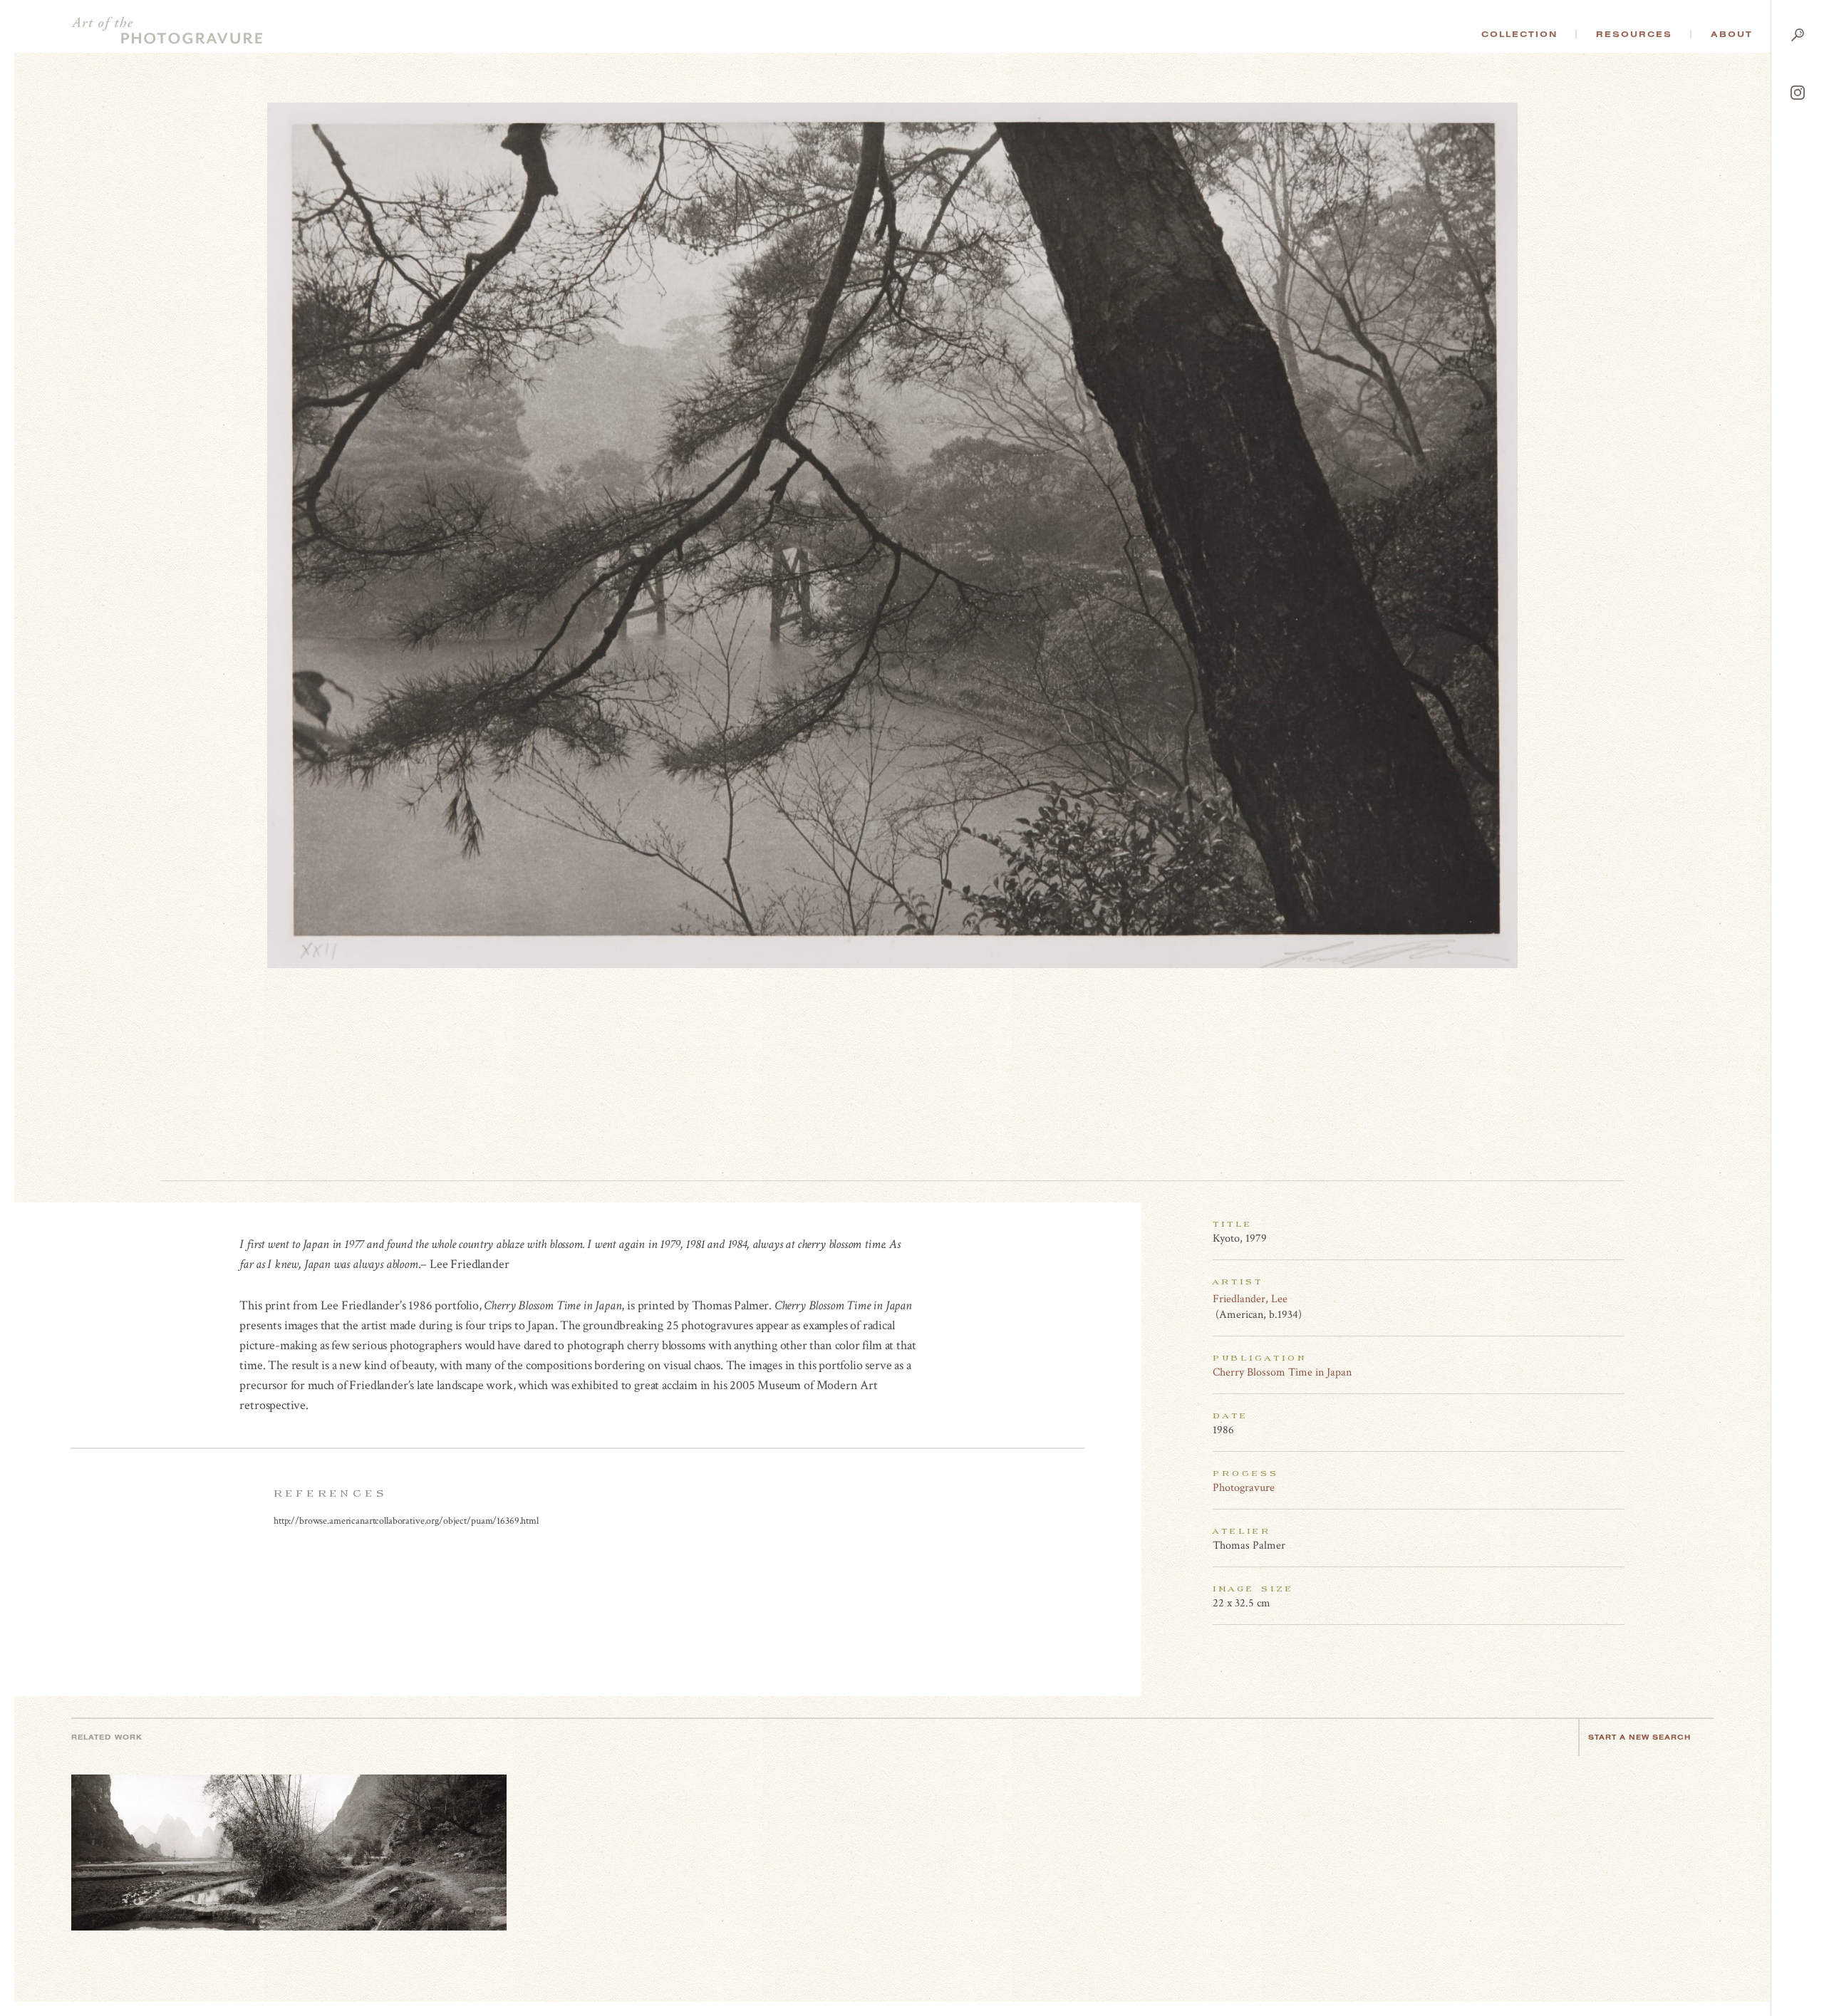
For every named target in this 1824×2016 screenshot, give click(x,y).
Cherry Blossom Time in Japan (1282, 1372)
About (1732, 34)
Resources (1634, 34)
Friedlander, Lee (1250, 1299)
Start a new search (1639, 1737)
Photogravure (1244, 1488)
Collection (1519, 34)
